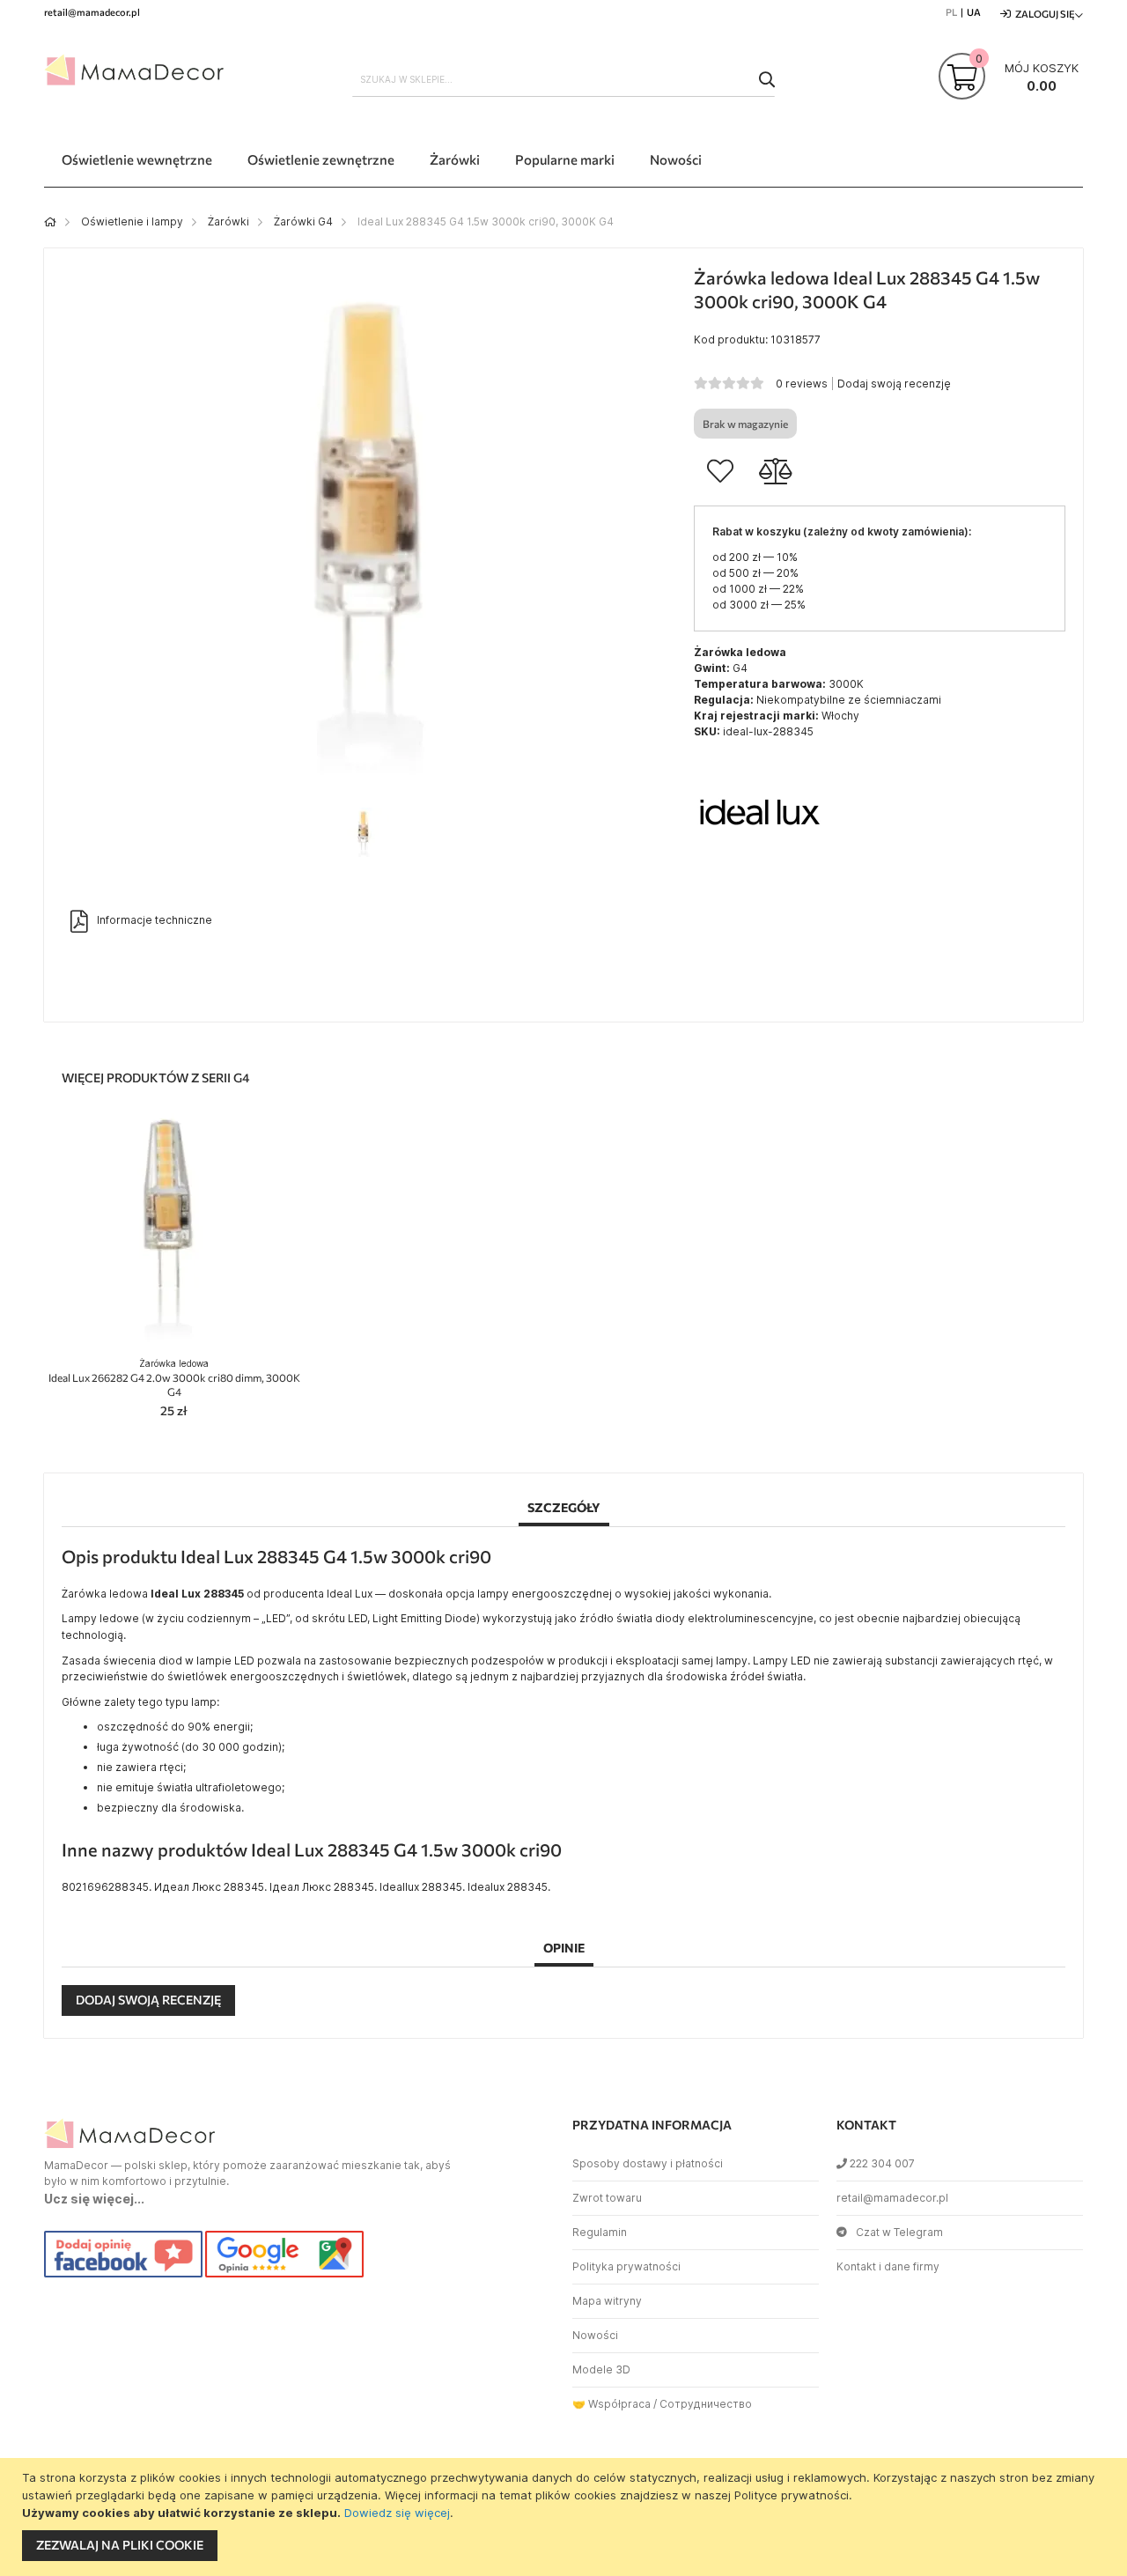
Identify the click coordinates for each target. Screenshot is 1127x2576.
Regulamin (600, 2232)
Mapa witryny (607, 2301)
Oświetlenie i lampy (132, 221)
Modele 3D (601, 2369)
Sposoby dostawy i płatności (648, 2163)
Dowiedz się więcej (397, 2513)
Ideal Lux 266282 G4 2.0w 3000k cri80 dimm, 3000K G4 (174, 1378)
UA (974, 12)
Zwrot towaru (607, 2198)
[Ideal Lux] (760, 877)
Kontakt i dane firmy (888, 2266)
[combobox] (563, 79)
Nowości (595, 2335)
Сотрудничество (706, 2404)
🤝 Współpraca (611, 2404)
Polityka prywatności (626, 2266)
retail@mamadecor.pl (892, 2198)
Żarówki (228, 221)
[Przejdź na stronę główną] (50, 221)
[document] (566, 2517)
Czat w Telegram (899, 2232)
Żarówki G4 (303, 221)
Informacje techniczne (155, 920)
